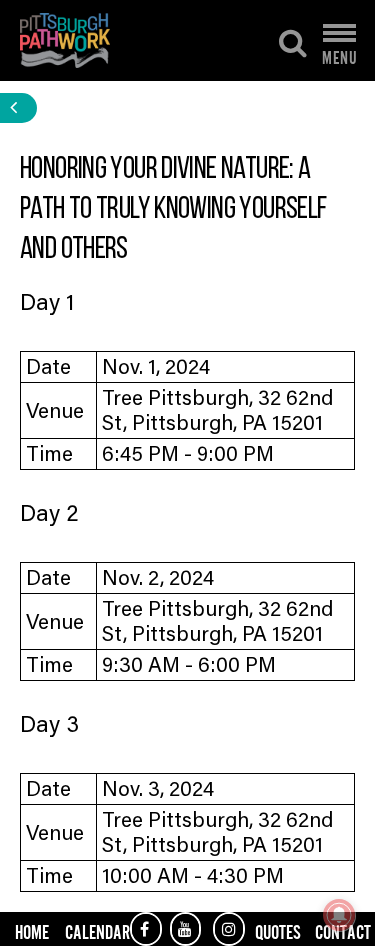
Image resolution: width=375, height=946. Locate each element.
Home (32, 930)
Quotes (278, 930)
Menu (339, 53)
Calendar (97, 930)
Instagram (229, 929)
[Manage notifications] (339, 915)
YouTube (186, 929)
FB (146, 929)
